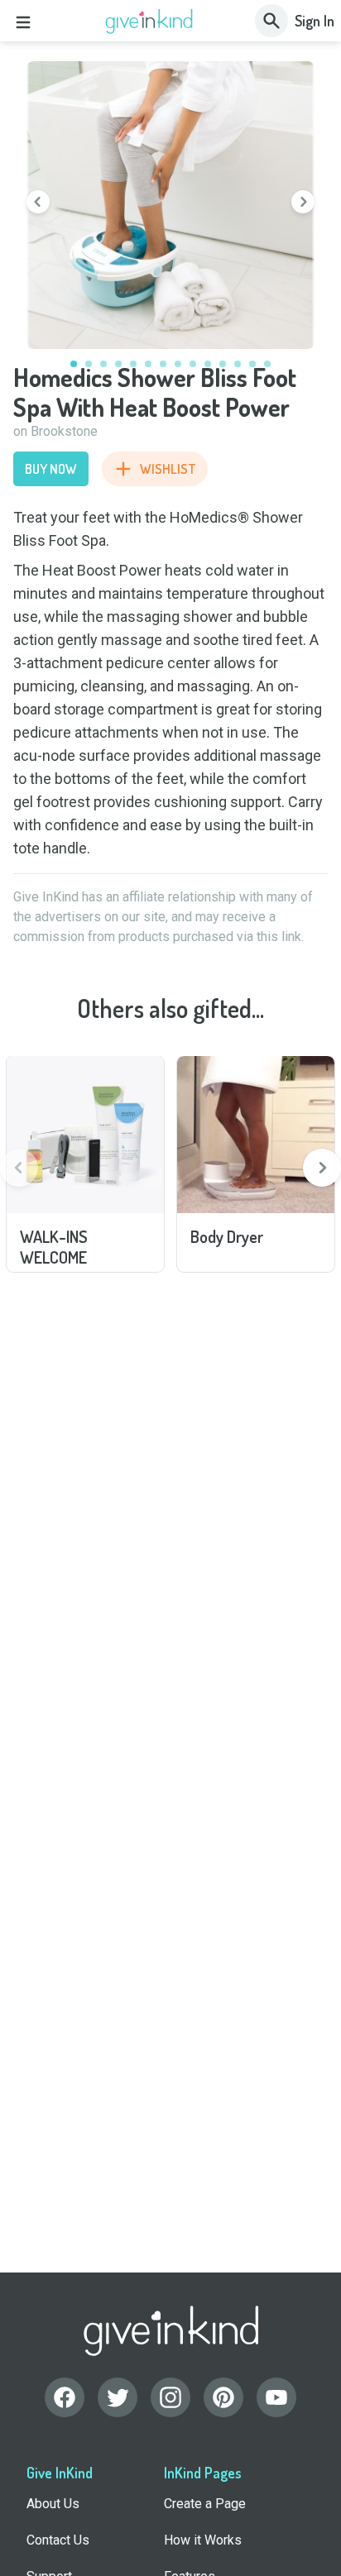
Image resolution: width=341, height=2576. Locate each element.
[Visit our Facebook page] (65, 2397)
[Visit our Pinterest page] (223, 2397)
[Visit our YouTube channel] (276, 2397)
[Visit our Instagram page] (170, 2397)
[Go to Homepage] (149, 22)
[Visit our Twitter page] (118, 2397)
